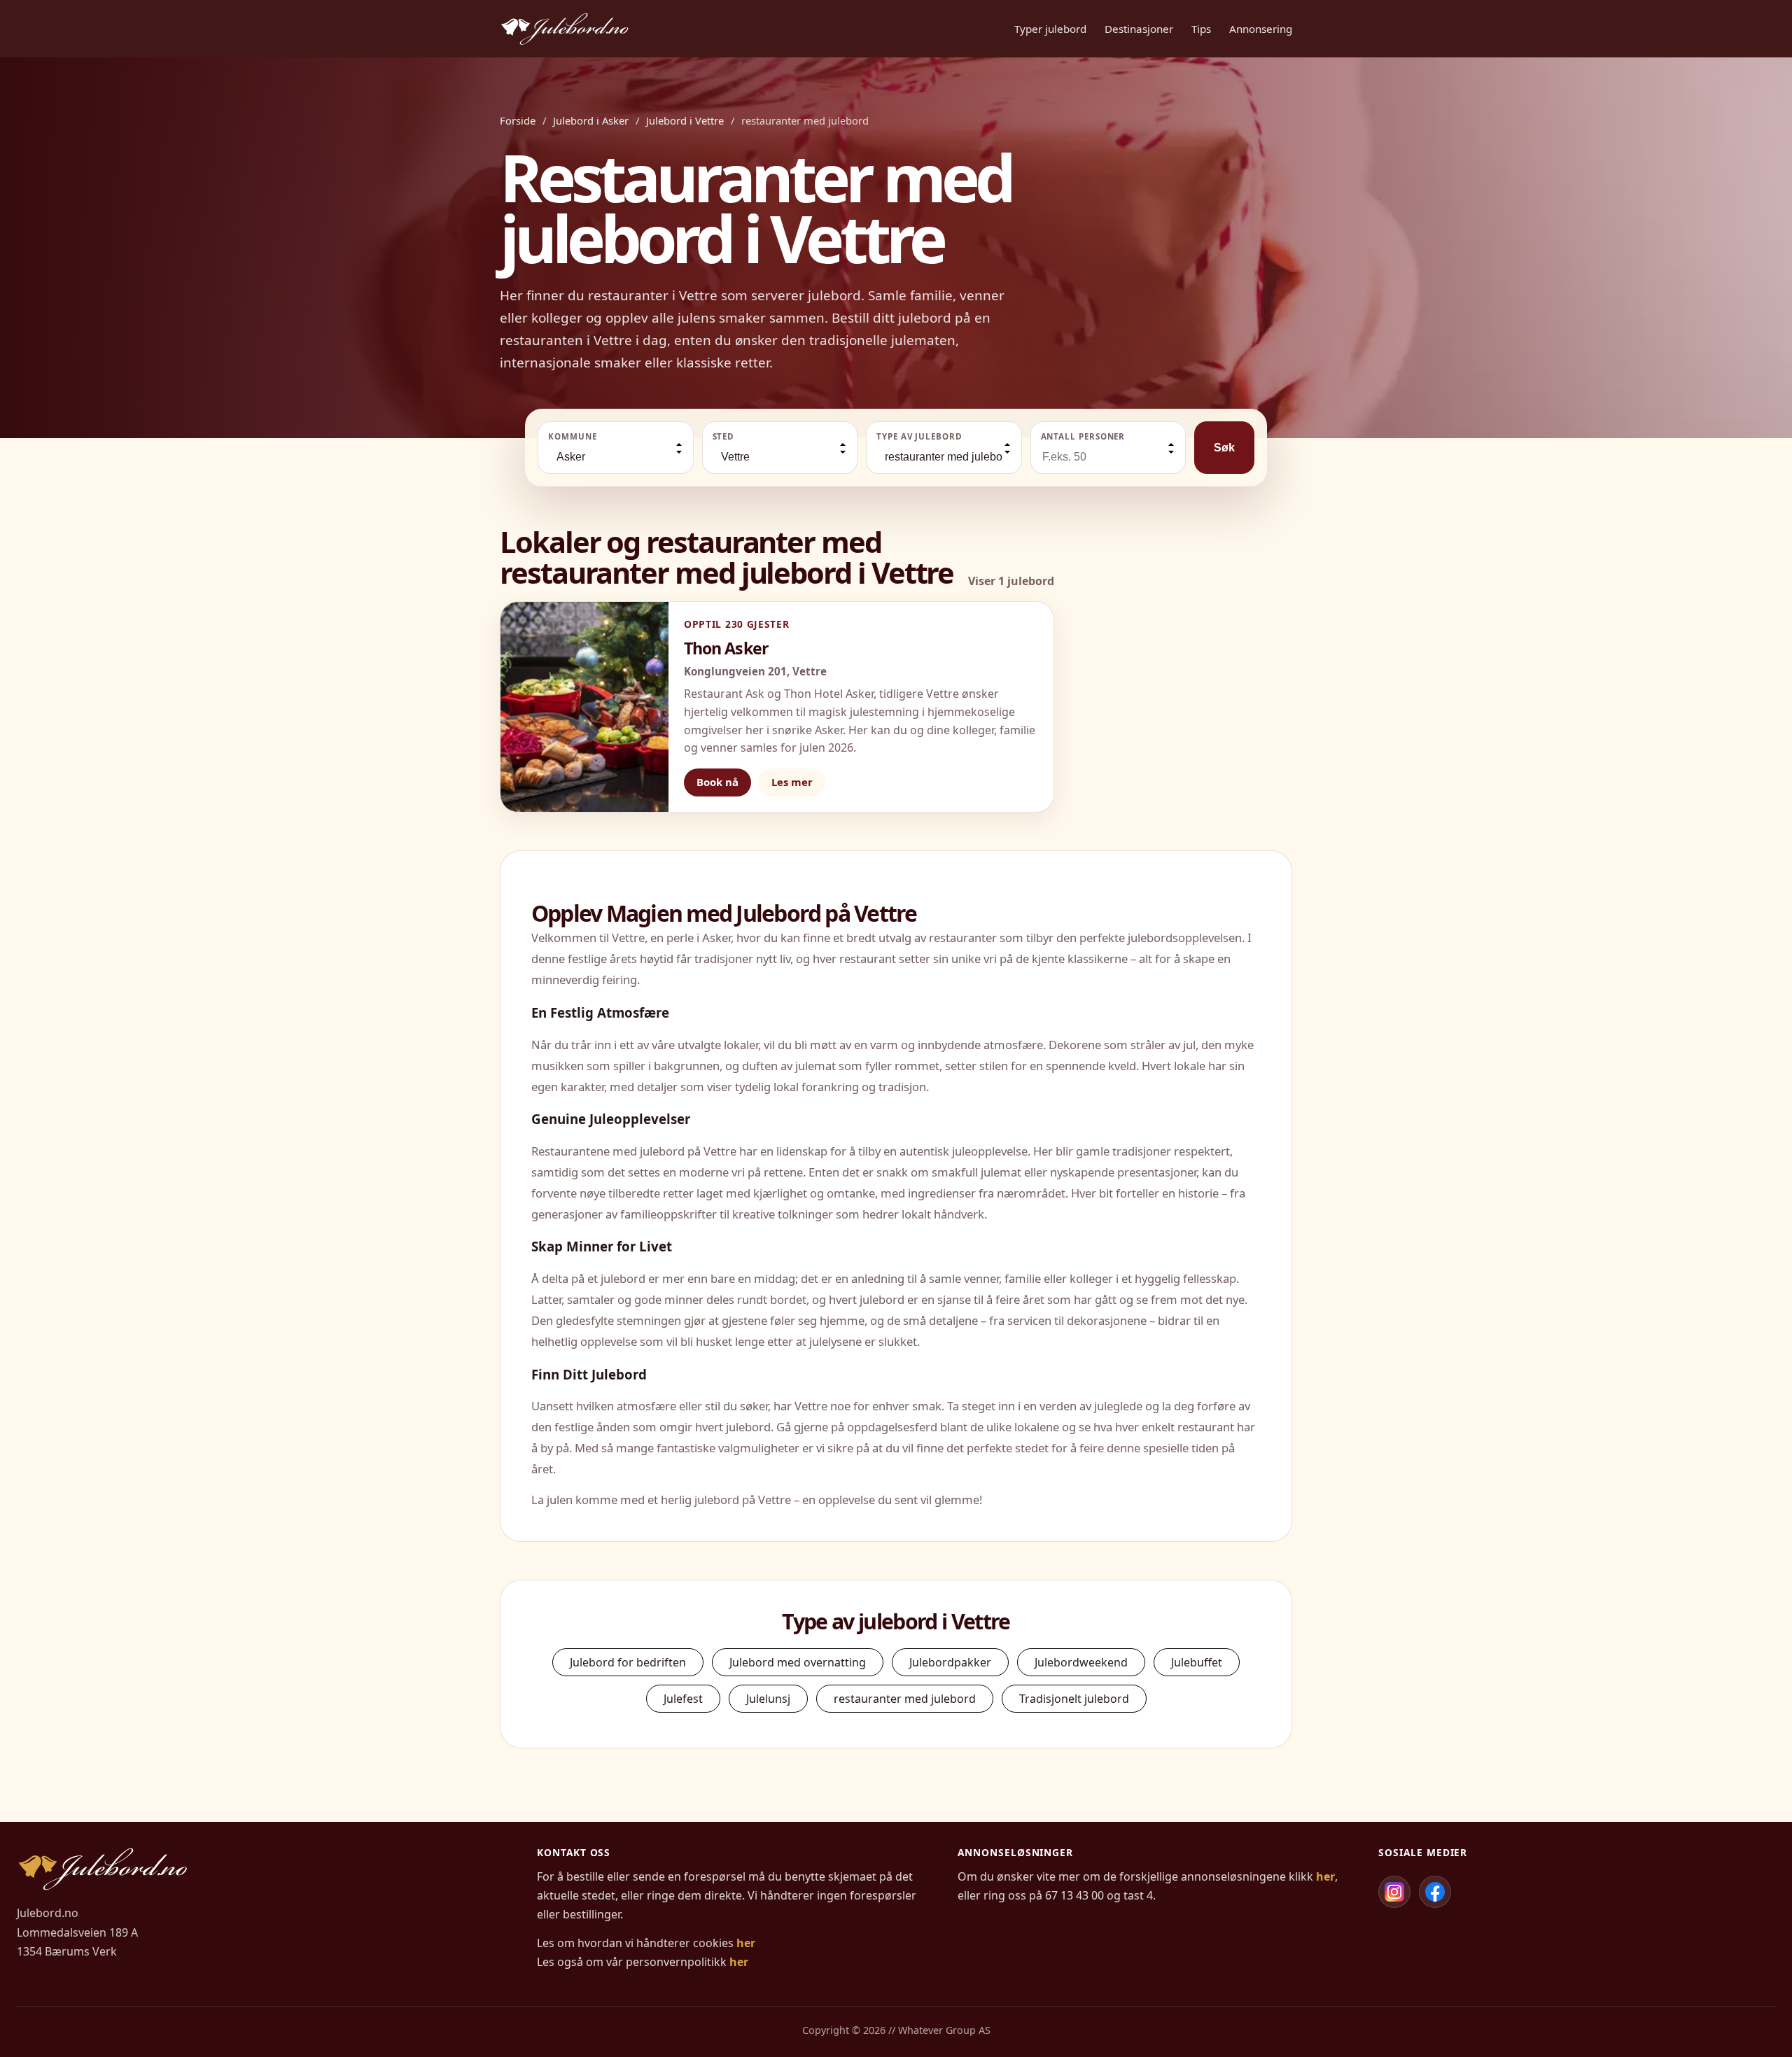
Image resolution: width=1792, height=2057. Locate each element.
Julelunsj (768, 1699)
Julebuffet (1197, 1662)
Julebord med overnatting (798, 1662)
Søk (1224, 448)
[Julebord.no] (565, 29)
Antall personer (1083, 436)
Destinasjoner (1139, 29)
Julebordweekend (1081, 1662)
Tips (1201, 29)
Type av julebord (919, 436)
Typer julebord (1050, 29)
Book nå (717, 782)
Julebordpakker (950, 1662)
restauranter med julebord (905, 1699)
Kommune (572, 436)
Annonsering (1261, 29)
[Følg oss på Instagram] (1394, 1892)
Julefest (683, 1699)
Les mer (792, 782)
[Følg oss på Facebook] (1435, 1892)
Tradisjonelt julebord (1074, 1699)
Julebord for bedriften (628, 1662)
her (746, 1943)
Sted (724, 436)
